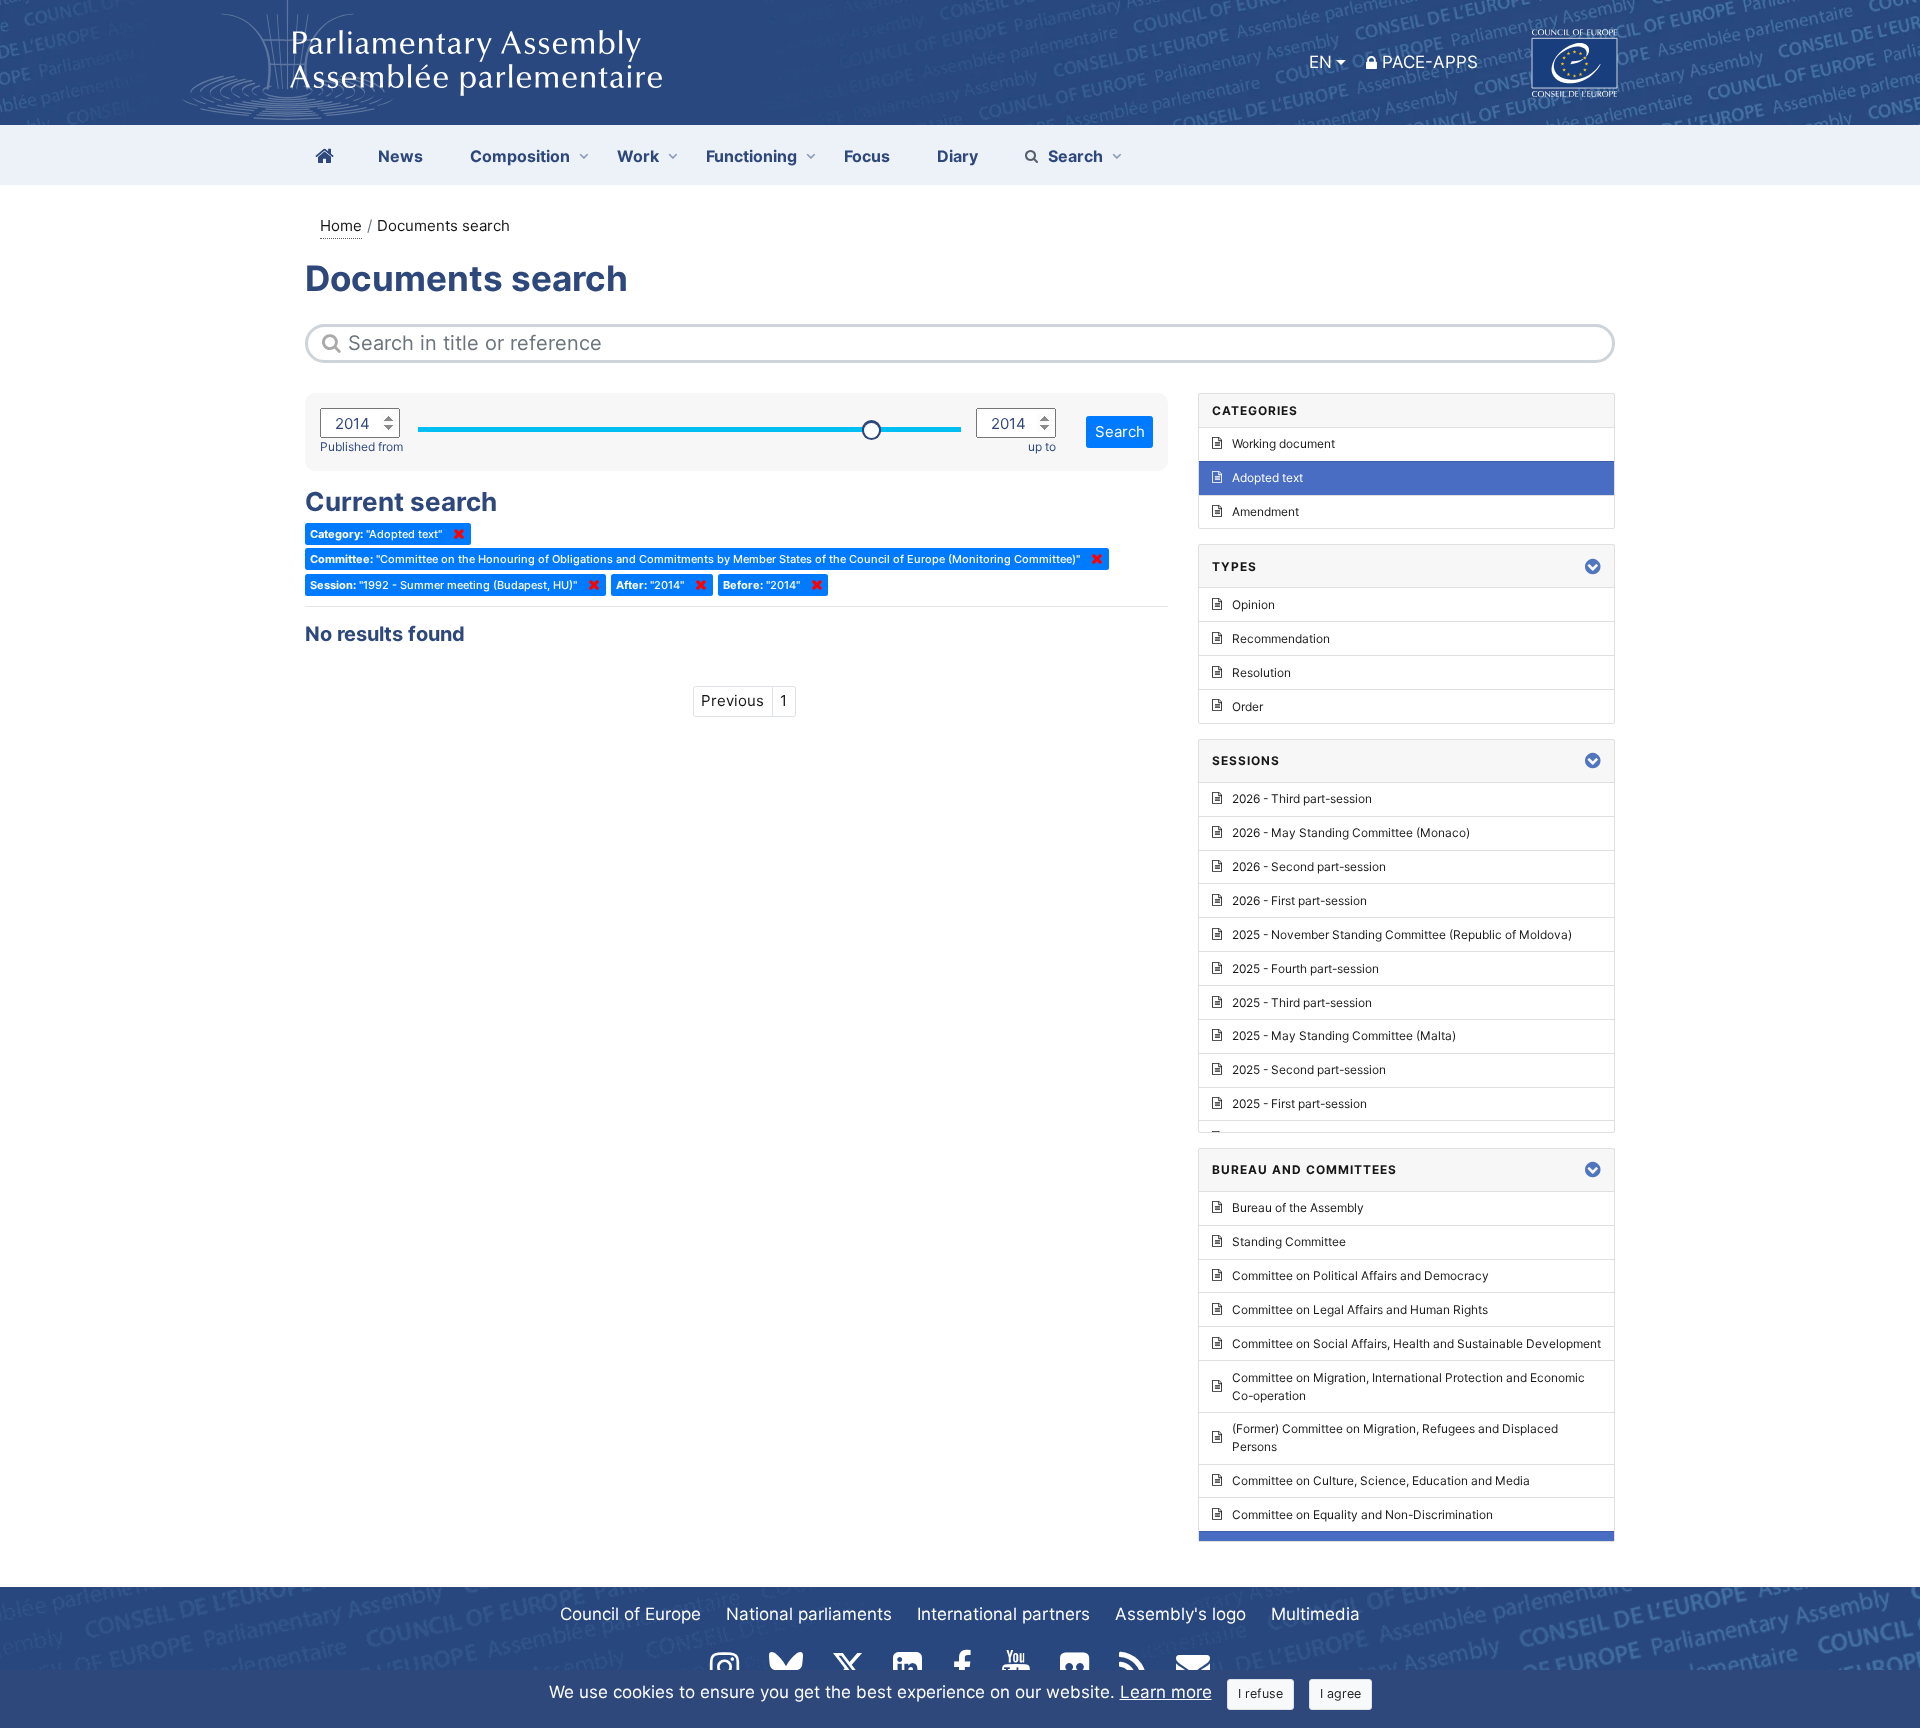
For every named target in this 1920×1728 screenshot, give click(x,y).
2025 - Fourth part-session (1305, 968)
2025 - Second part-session (1309, 1069)
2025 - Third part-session (1302, 1002)
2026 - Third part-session (1302, 798)
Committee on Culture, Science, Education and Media (1381, 1480)
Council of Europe (630, 1614)
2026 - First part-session (1299, 900)
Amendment (1265, 511)
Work (638, 156)
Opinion (1253, 604)
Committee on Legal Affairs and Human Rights (1360, 1309)
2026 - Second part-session (1309, 866)
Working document (1283, 443)
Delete (455, 534)
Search (1075, 156)
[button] (1593, 566)
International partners (1003, 1614)
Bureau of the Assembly (1298, 1207)
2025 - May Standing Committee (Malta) (1344, 1035)
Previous (732, 700)
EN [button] (1320, 62)
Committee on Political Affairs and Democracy (1360, 1275)
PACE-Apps (1430, 62)
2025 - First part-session (1299, 1103)
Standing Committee (1289, 1241)
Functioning (751, 156)
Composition (520, 156)
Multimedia (1315, 1614)
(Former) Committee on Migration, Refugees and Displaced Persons (1395, 1437)
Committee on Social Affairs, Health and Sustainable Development (1416, 1343)
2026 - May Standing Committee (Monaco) (1351, 832)
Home (341, 225)
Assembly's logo (1180, 1614)
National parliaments (809, 1614)
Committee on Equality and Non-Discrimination (1362, 1514)
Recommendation (1281, 638)
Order (1247, 706)
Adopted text (1267, 477)
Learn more (1166, 1692)
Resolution (1261, 672)
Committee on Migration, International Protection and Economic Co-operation (1408, 1386)
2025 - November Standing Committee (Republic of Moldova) (1402, 934)
